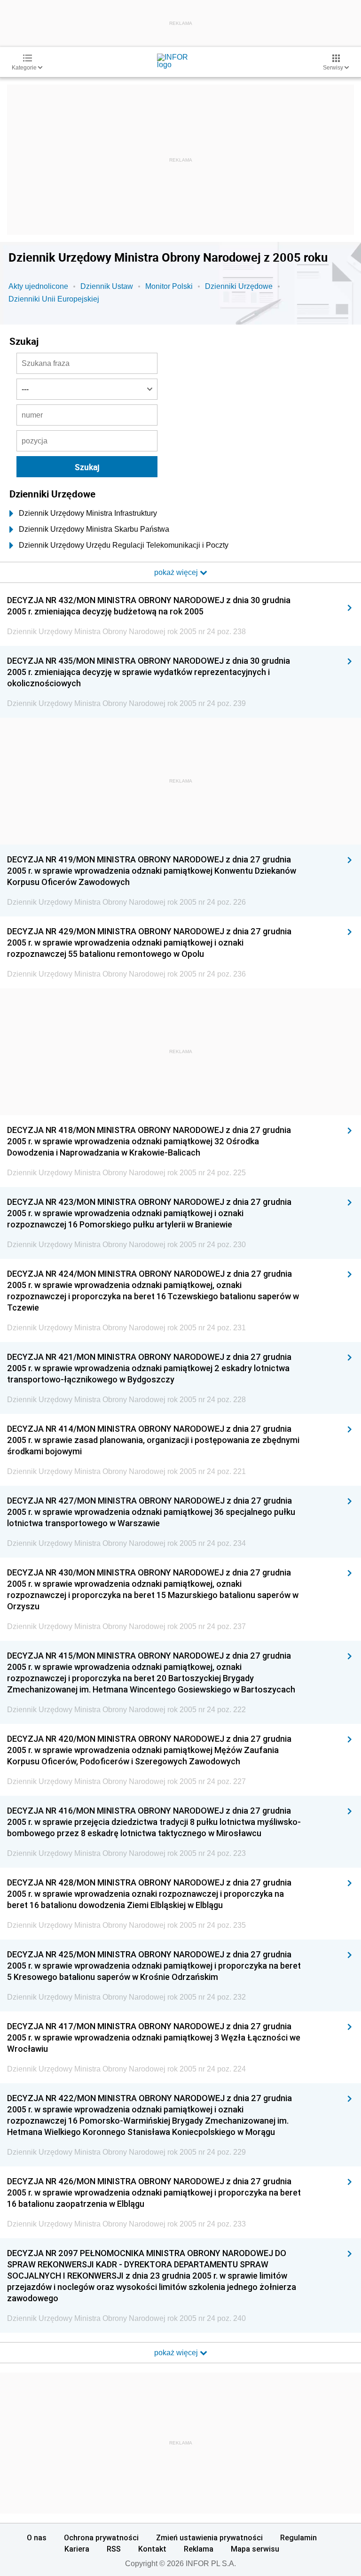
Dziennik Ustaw (107, 286)
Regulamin (298, 2537)
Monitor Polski (169, 286)
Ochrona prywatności (101, 2537)
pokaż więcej (177, 2353)
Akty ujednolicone (38, 286)
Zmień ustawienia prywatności (209, 2537)
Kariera (77, 2549)
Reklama (199, 2549)
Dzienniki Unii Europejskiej (54, 299)
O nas (37, 2537)
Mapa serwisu (255, 2549)
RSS (114, 2549)
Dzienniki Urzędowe (239, 286)
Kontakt (152, 2549)
